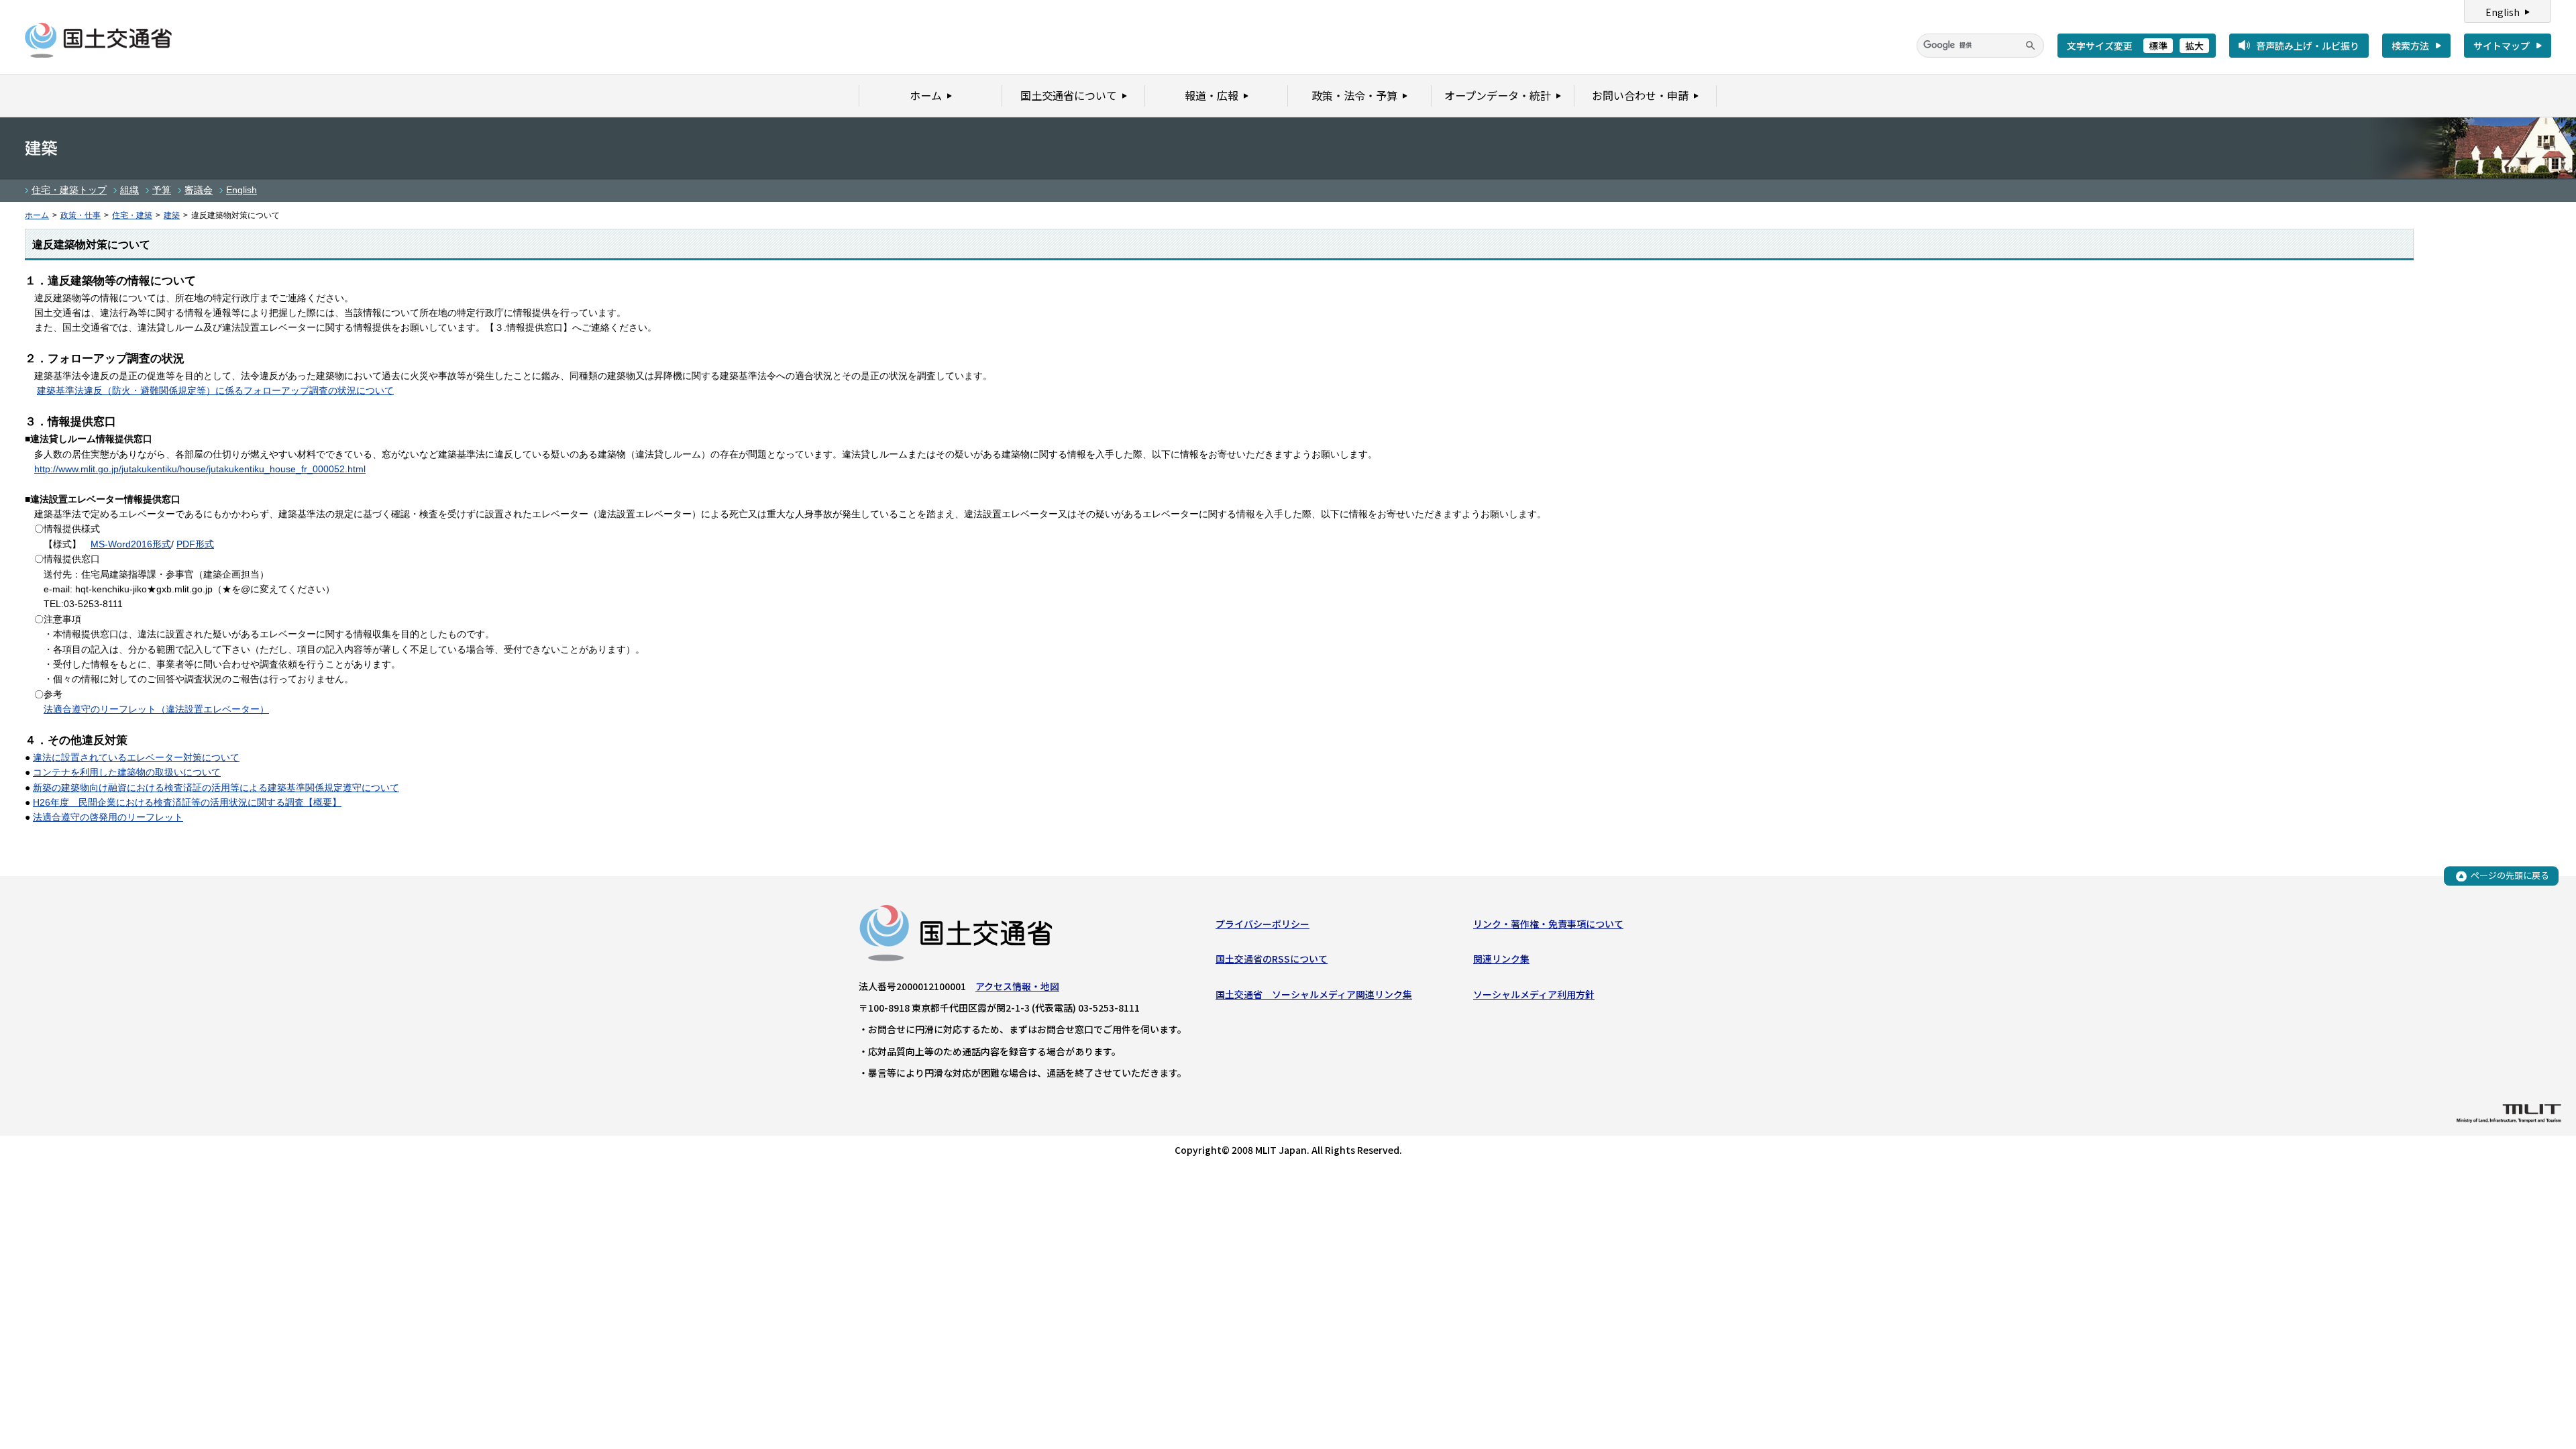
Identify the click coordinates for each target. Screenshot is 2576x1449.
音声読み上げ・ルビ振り (2308, 46)
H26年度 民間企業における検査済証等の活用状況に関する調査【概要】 (187, 802)
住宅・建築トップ (69, 190)
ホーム (37, 215)
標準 (2158, 46)
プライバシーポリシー (1263, 924)
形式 (162, 544)
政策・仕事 (80, 215)
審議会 (199, 190)
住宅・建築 (132, 215)
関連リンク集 (1501, 959)
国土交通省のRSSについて (1272, 959)
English (2503, 12)
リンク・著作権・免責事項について (1548, 924)
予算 (162, 190)
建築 (172, 215)
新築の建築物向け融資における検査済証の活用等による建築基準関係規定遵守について (216, 788)
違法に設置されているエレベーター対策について (136, 757)
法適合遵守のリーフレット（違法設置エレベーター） (156, 709)
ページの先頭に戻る (2510, 876)
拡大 (2194, 46)
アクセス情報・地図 (1017, 986)
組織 (129, 190)
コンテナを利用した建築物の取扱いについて (127, 772)
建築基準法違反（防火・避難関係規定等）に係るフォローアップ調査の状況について (215, 390)
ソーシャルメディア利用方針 (1534, 994)
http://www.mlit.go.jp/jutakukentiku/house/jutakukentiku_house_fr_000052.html (200, 469)
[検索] (2031, 46)
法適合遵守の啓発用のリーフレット (108, 817)
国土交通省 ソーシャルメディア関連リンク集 (1314, 994)
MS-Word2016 (121, 544)
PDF (186, 544)
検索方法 (2410, 46)
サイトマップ (2502, 46)
